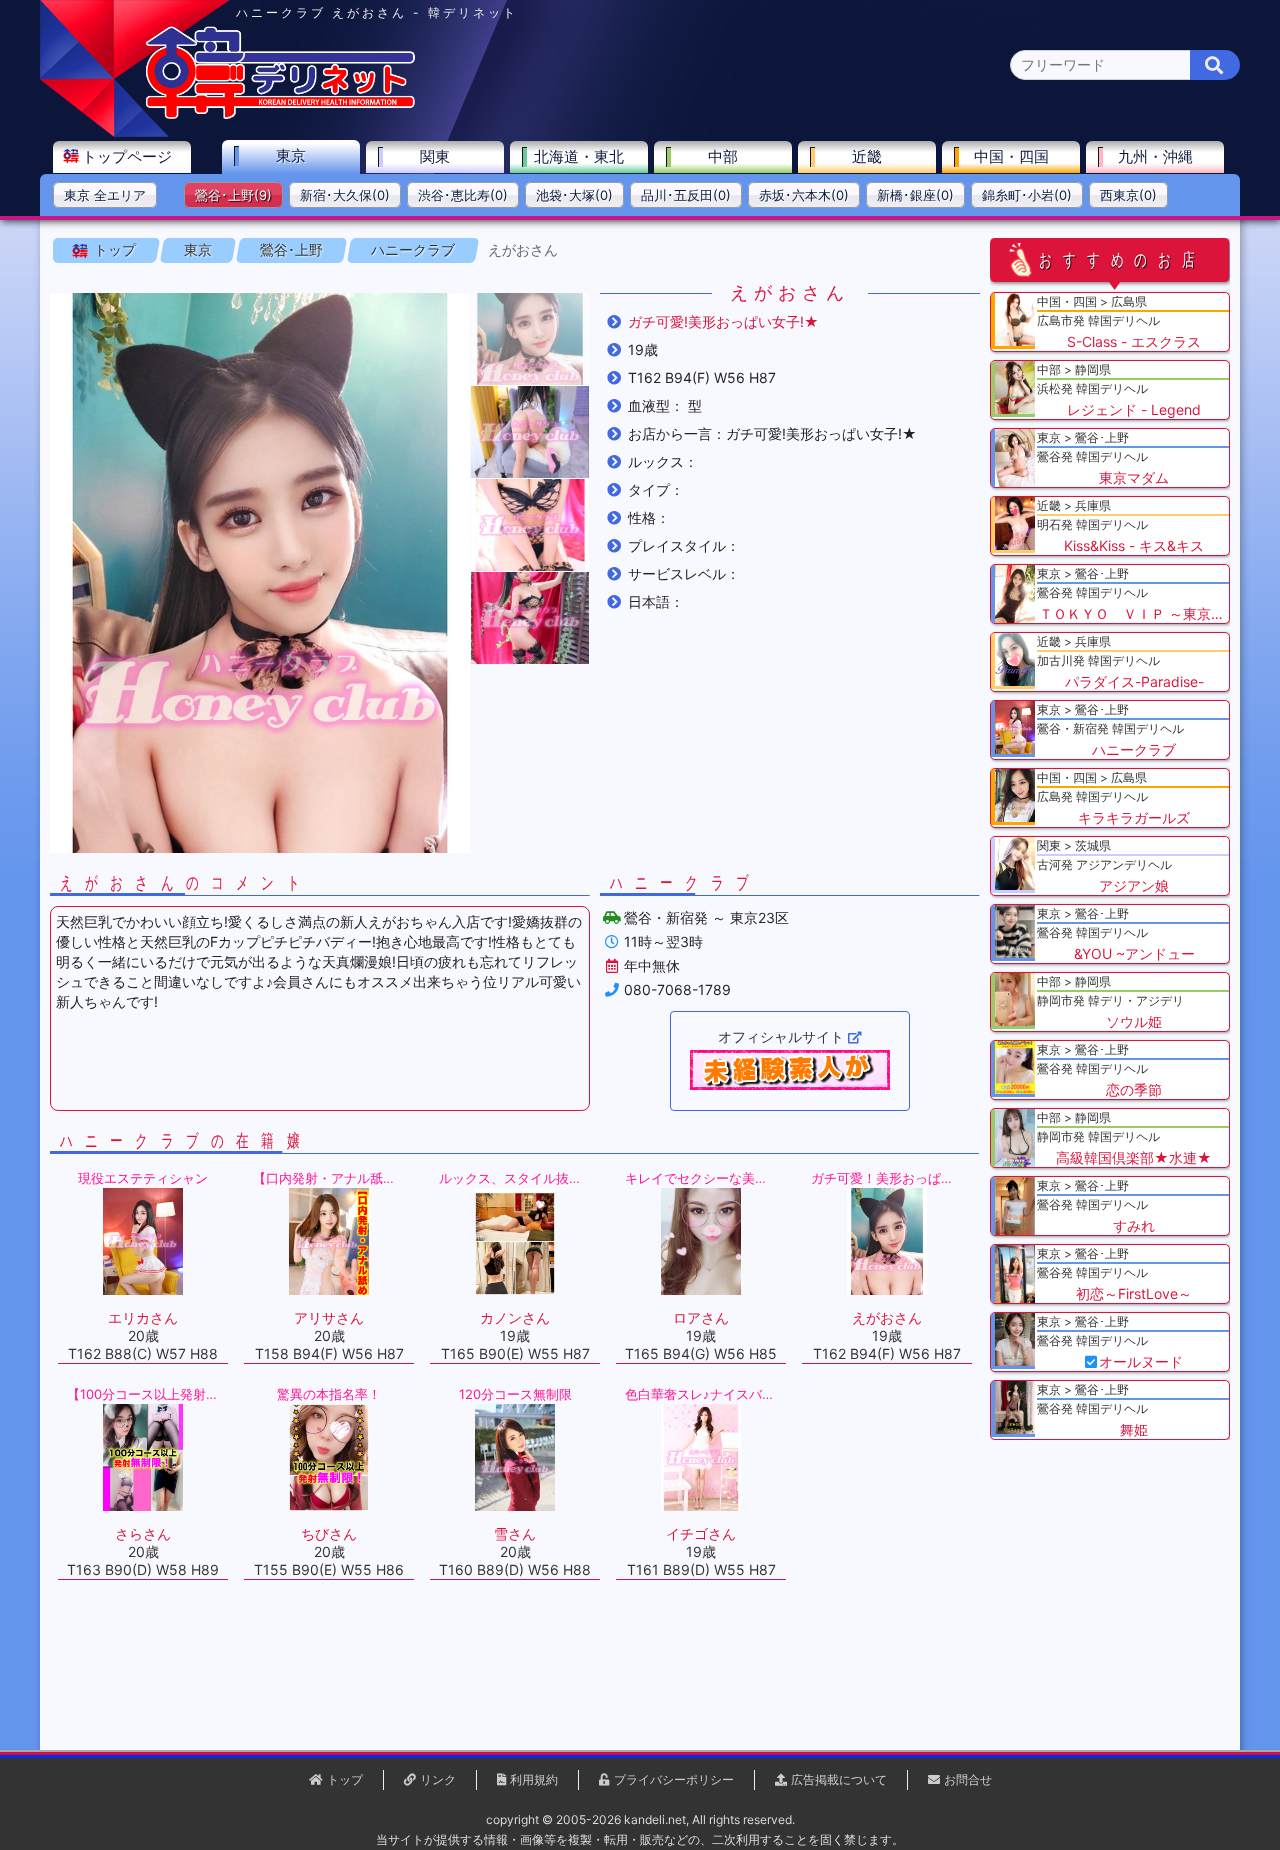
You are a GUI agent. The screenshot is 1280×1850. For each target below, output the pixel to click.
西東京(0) (1128, 195)
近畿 (867, 156)
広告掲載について (839, 1779)
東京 (291, 155)
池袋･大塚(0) (574, 195)
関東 (435, 156)
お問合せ (968, 1779)
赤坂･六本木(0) (804, 195)
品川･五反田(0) (686, 195)
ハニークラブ (413, 249)
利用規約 (534, 1779)
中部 (723, 156)
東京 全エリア (105, 195)
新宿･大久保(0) (345, 195)
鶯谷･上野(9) (233, 195)
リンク (438, 1779)
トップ (115, 249)
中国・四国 (1011, 156)
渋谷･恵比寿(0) (463, 195)
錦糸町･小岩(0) (1027, 195)
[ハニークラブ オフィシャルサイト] (790, 1070)
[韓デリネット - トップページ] (280, 114)
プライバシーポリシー (674, 1779)
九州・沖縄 (1155, 156)
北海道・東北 (579, 156)
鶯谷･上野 (291, 249)
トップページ (127, 156)
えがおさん (523, 249)
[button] (530, 339)
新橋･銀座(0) (915, 195)
